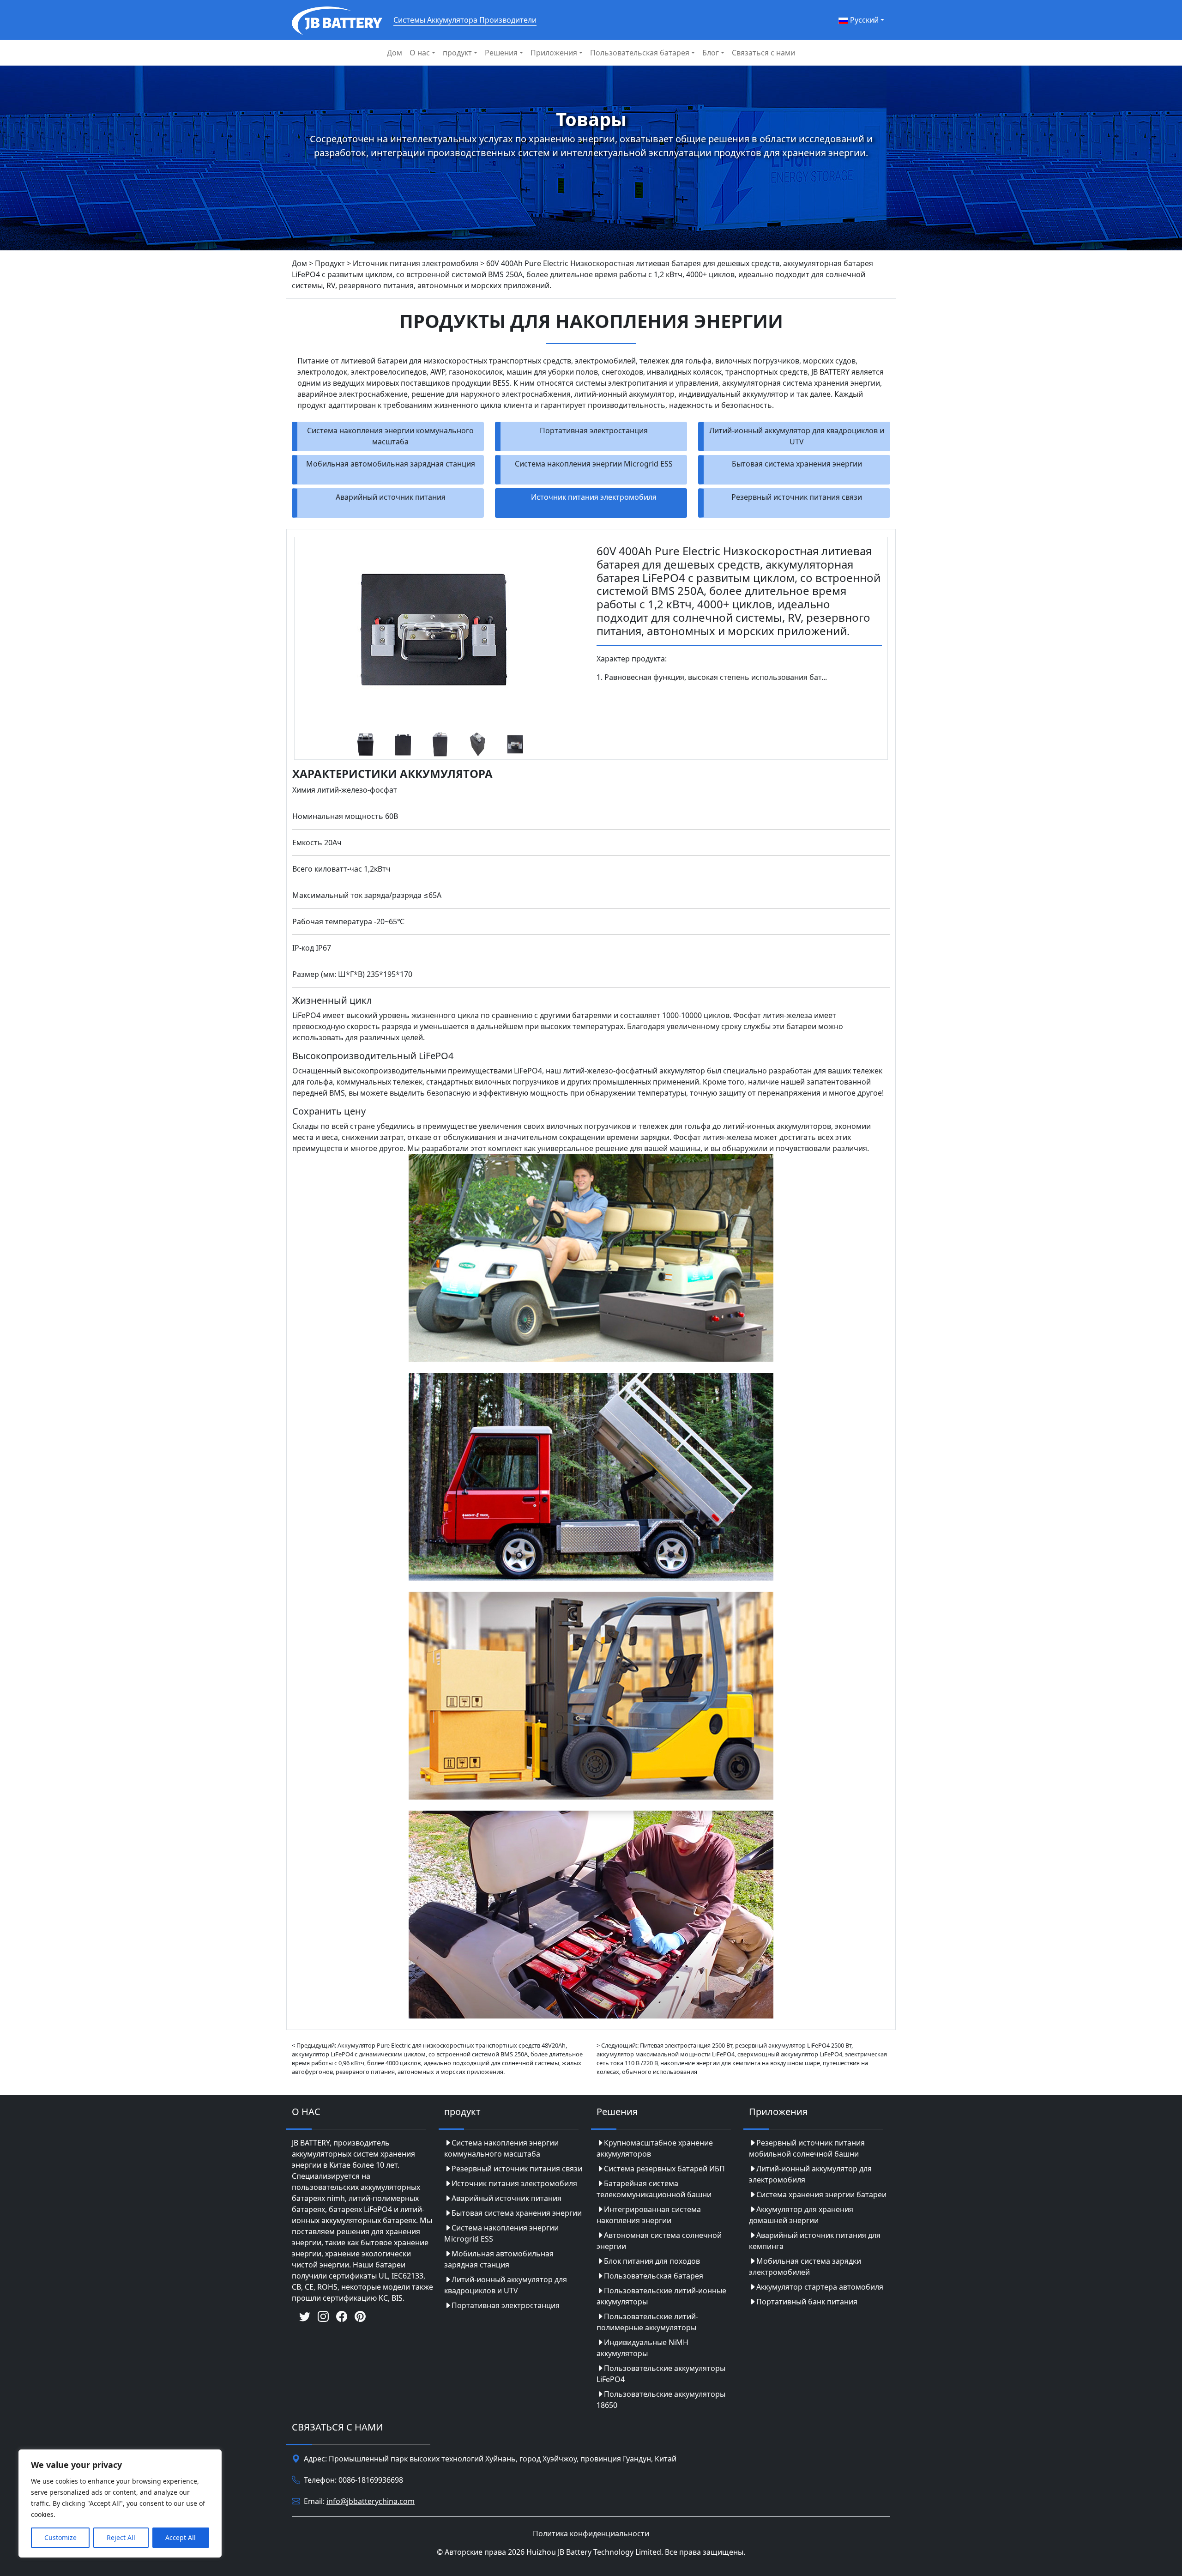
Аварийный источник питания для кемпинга (815, 2241)
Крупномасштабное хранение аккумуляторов (655, 2148)
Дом (395, 53)
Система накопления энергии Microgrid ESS (594, 464)
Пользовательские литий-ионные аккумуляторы (661, 2296)
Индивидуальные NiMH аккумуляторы (642, 2348)
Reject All (121, 2537)
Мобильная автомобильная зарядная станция (391, 464)
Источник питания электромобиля (594, 497)
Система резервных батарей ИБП (664, 2169)
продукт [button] (457, 53)
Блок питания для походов (652, 2261)
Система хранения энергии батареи (821, 2194)
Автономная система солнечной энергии (659, 2241)
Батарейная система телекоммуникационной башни (654, 2189)
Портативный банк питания (807, 2302)
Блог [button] (711, 53)
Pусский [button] (863, 20)
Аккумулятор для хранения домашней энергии (801, 2215)
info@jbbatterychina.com (371, 2501)
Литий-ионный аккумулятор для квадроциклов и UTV (797, 436)
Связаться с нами (763, 53)
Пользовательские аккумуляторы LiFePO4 (661, 2374)
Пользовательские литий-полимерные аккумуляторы (647, 2322)
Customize (60, 2537)
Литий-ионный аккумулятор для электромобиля (810, 2174)
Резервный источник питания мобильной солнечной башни (807, 2148)
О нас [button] (420, 53)
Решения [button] (501, 53)
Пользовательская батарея (654, 2276)
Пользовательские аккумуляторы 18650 (661, 2400)
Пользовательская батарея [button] (640, 53)
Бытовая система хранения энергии (797, 464)
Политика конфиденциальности (591, 2534)
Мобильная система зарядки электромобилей (805, 2267)
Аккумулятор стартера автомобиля (820, 2287)
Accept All (181, 2537)
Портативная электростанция (594, 430)
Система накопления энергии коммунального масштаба (390, 436)
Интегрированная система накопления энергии (649, 2215)
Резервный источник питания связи (797, 497)
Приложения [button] (554, 53)
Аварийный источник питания (391, 497)
